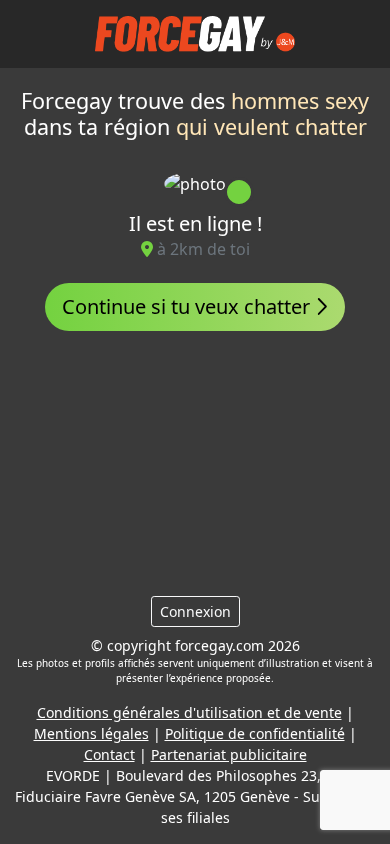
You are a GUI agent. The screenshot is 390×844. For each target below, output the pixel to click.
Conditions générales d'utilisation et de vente (189, 712)
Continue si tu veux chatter (188, 306)
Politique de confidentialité (255, 733)
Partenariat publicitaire (229, 754)
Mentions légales (91, 733)
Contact (109, 754)
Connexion (195, 611)
